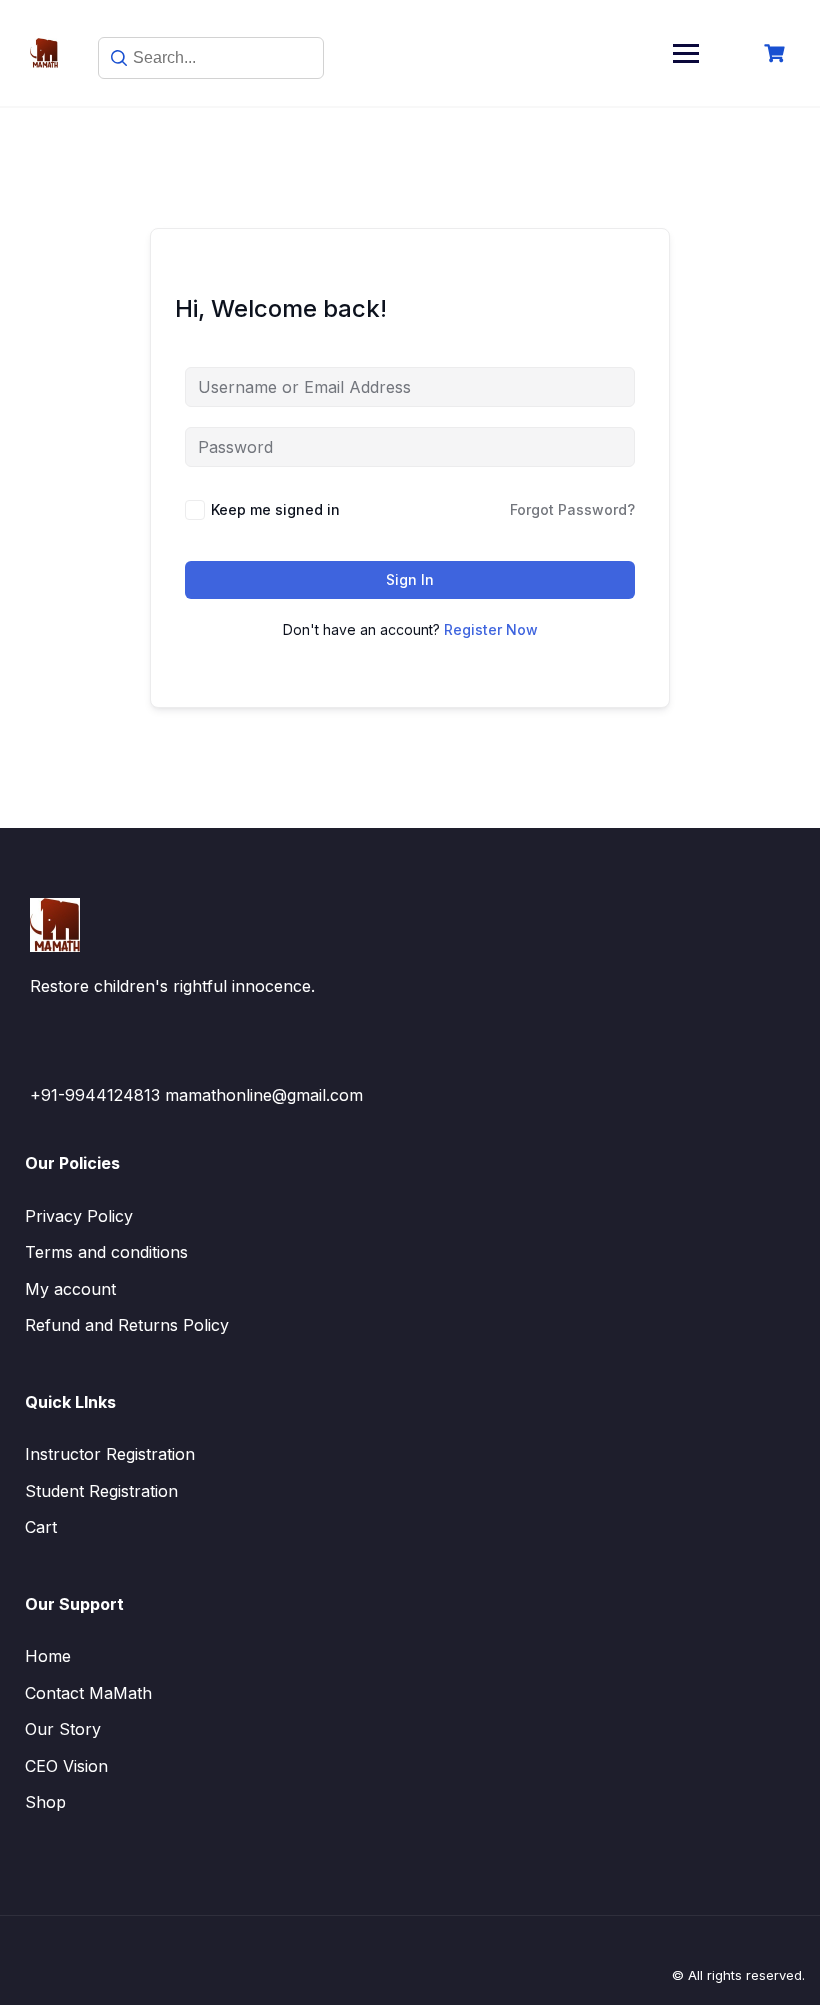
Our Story (63, 1729)
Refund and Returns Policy (127, 1325)
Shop (45, 1802)
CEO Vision (66, 1766)
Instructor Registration (110, 1454)
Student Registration (101, 1491)
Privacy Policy (79, 1216)
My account (70, 1289)
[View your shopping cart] (777, 53)
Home (48, 1656)
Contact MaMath (88, 1693)
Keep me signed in (275, 509)
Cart (41, 1527)
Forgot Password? (572, 509)
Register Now (491, 629)
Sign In (410, 579)
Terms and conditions (106, 1252)
